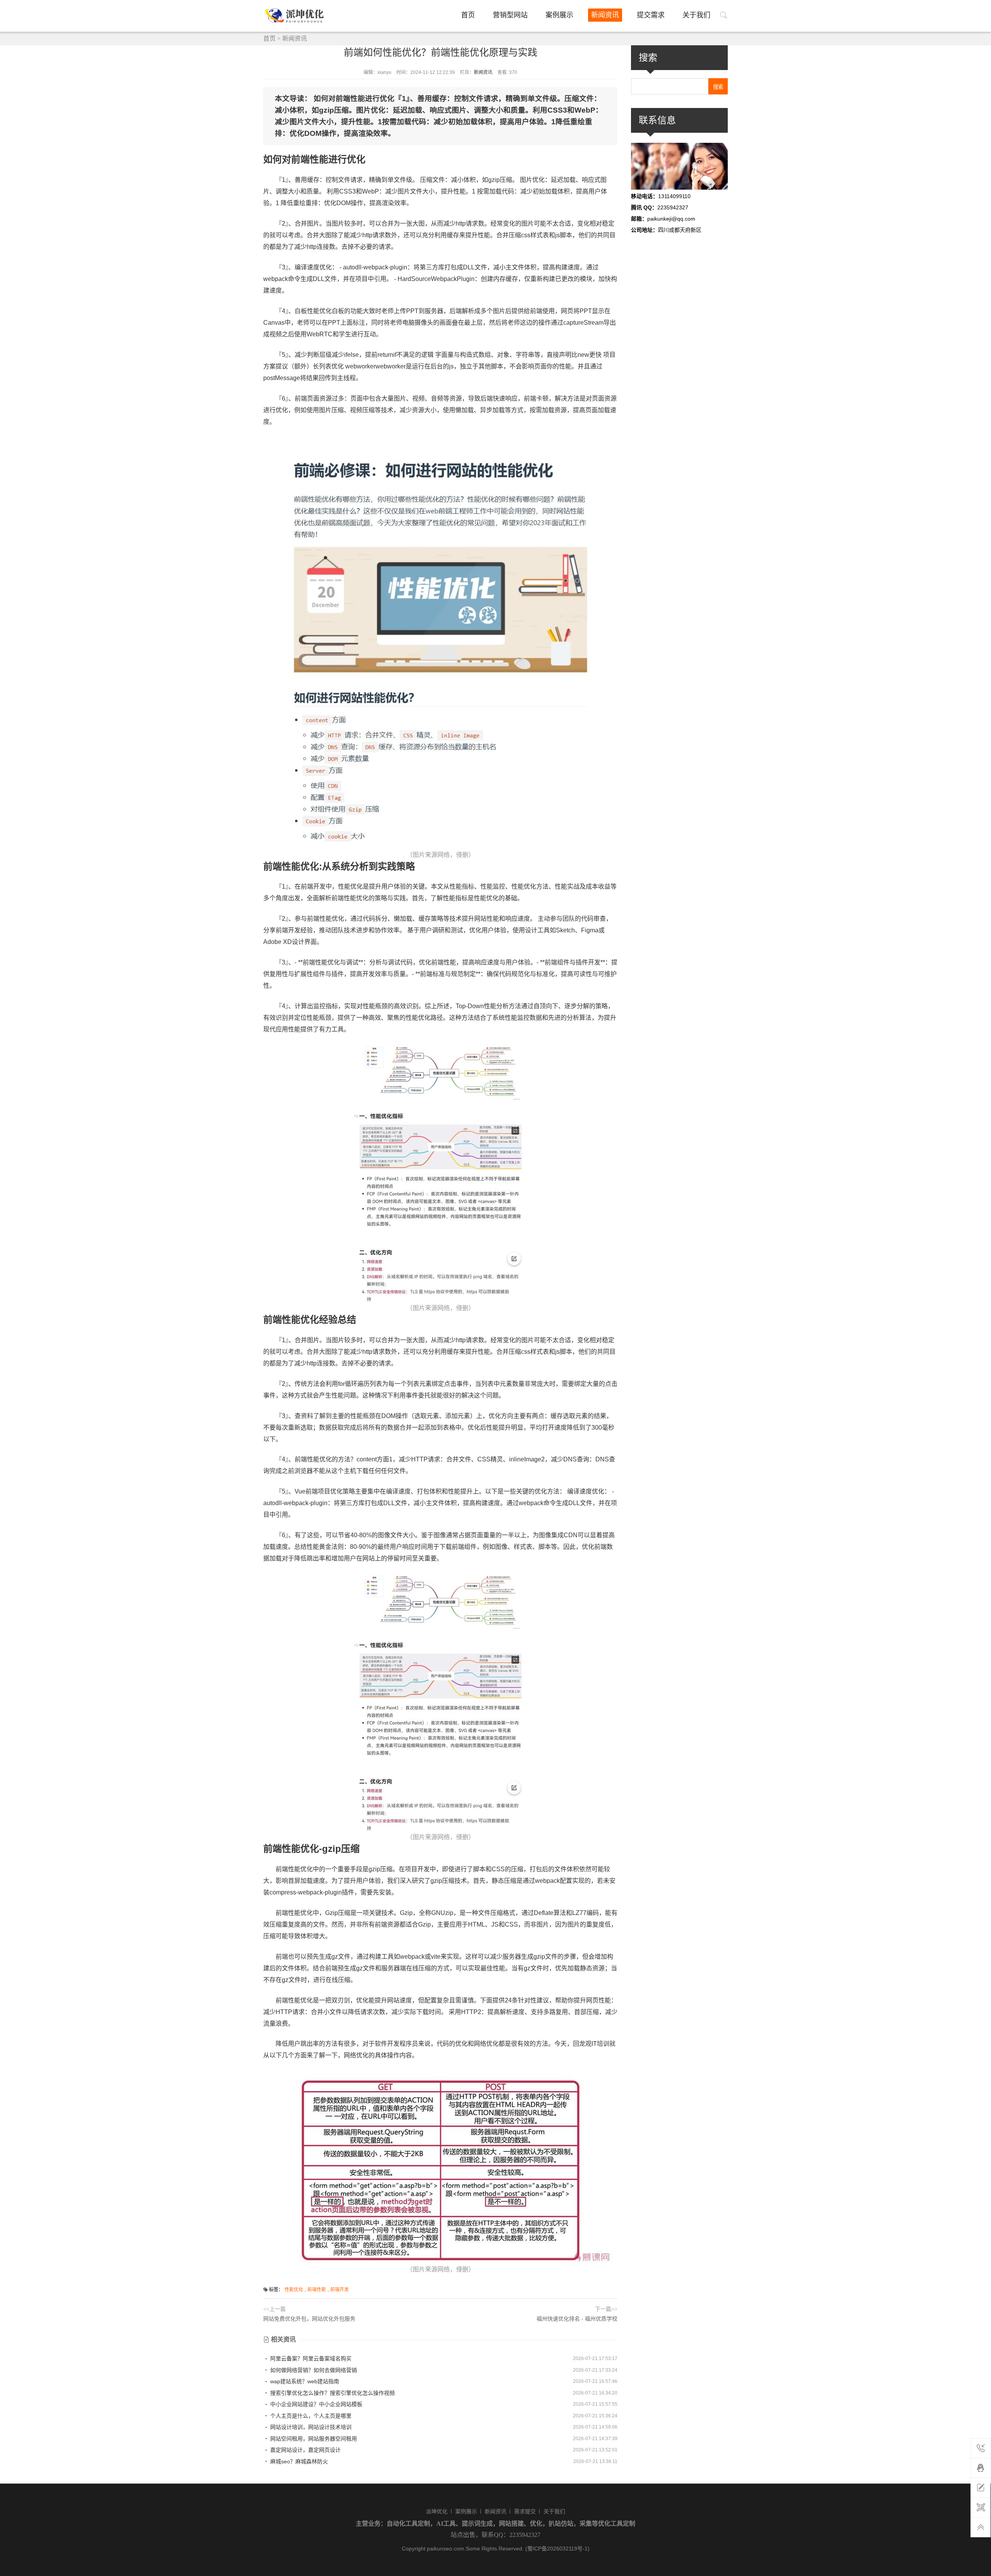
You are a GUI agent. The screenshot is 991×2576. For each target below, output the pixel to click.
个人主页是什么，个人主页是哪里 (310, 2416)
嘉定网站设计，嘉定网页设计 (305, 2450)
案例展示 (559, 15)
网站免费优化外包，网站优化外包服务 (309, 2319)
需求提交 (525, 2511)
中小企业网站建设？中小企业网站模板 (315, 2404)
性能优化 (294, 2290)
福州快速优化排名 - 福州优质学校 (577, 2319)
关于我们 (696, 15)
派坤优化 (437, 2511)
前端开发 (339, 2290)
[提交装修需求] (981, 2488)
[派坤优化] (297, 16)
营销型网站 (510, 15)
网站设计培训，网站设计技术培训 (310, 2427)
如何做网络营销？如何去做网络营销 (313, 2370)
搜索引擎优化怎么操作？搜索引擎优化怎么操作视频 (332, 2393)
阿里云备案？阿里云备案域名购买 (310, 2358)
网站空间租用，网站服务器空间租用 (313, 2439)
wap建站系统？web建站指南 (304, 2381)
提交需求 (651, 15)
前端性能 (317, 2290)
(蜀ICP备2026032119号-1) (557, 2549)
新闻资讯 (605, 15)
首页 (468, 15)
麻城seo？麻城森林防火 (298, 2461)
